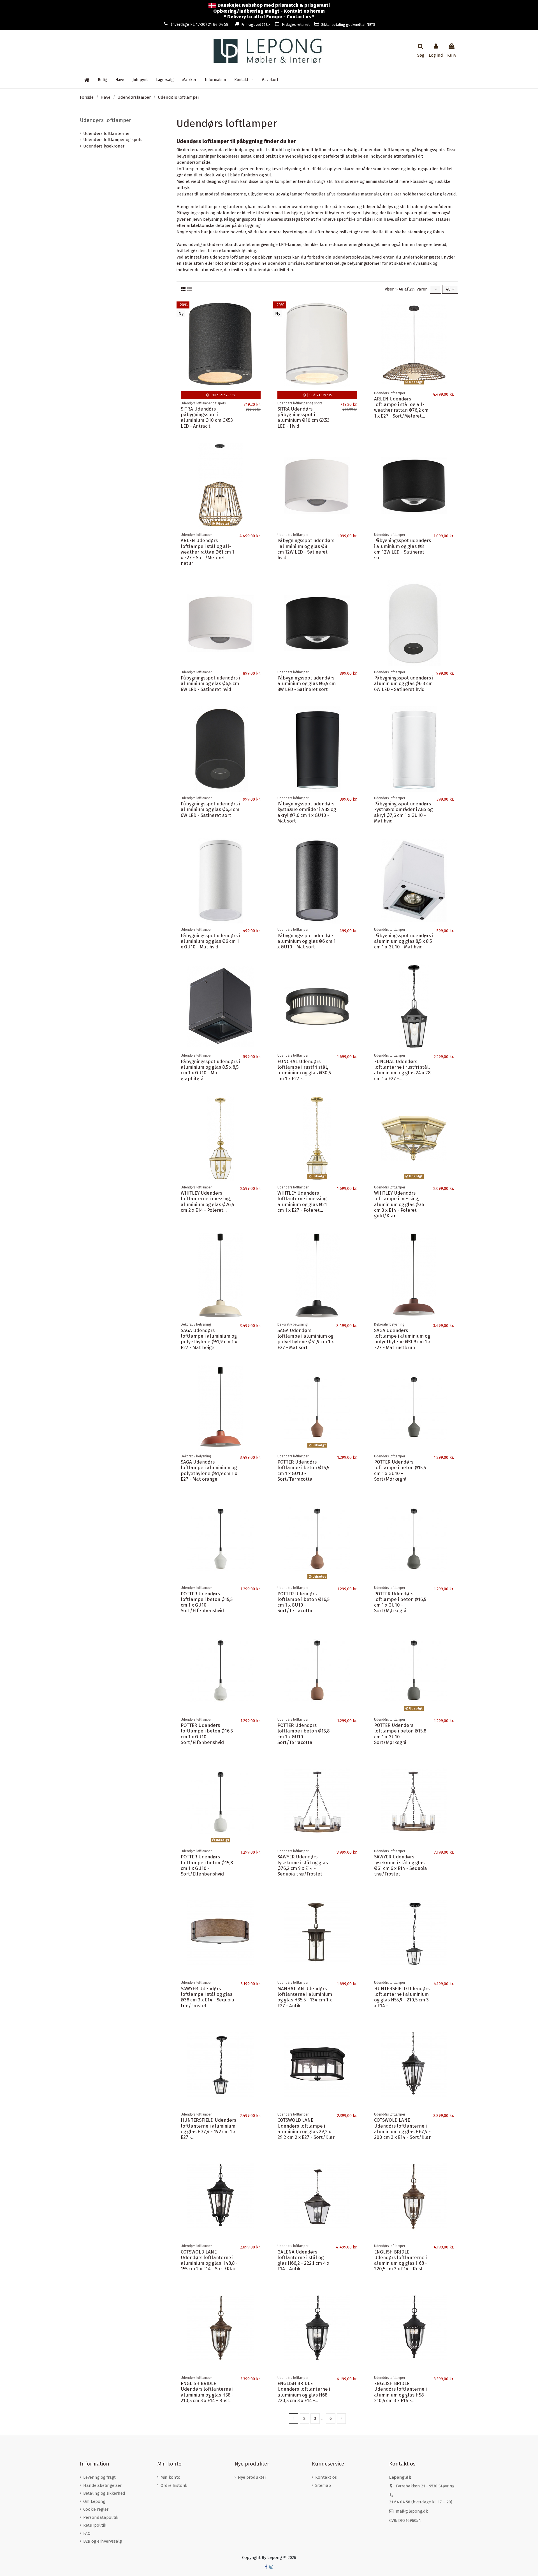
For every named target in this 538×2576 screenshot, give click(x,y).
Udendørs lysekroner (104, 146)
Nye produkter (252, 2477)
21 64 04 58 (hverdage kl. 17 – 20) (421, 2502)
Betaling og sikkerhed (104, 2493)
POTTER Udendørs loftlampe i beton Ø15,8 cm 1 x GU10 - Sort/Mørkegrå (400, 1734)
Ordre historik (174, 2485)
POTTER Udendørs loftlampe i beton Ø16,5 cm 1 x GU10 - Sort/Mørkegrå (400, 1602)
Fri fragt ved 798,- (256, 25)
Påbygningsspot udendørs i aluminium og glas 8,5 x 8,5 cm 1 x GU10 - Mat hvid (404, 941)
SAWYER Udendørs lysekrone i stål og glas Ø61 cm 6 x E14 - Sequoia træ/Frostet (401, 1865)
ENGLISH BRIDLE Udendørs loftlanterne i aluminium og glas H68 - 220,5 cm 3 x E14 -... (304, 2392)
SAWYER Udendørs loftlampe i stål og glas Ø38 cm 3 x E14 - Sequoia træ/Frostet (207, 1997)
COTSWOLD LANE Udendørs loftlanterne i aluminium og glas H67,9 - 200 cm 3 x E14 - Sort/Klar (402, 2129)
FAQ (87, 2533)
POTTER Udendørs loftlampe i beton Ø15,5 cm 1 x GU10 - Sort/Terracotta (303, 1470)
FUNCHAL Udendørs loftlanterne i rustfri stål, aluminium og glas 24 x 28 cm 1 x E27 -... (402, 1070)
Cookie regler (96, 2509)
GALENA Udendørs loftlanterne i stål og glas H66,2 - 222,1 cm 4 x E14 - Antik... (303, 2260)
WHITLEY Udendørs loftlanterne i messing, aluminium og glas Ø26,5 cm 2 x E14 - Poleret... (207, 1201)
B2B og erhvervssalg (103, 2541)
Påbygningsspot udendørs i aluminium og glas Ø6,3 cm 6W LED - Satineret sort (210, 809)
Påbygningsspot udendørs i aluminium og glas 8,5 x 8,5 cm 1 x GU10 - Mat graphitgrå (210, 1070)
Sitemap (323, 2485)
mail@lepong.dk (412, 2511)
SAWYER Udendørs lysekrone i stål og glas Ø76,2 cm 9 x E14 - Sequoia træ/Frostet (303, 1865)
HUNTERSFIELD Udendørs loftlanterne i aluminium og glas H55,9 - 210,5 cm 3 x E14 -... (402, 1997)
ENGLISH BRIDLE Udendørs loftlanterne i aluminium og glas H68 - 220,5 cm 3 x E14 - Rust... (401, 2260)
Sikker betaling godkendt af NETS (348, 25)
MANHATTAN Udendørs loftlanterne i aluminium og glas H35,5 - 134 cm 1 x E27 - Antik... (305, 1997)
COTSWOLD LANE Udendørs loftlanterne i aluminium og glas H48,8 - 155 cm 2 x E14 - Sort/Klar (209, 2260)
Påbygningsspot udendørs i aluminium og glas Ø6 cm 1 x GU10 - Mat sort (307, 941)
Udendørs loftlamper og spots (113, 140)
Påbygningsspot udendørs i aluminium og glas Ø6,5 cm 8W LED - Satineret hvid (210, 684)
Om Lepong (94, 2501)
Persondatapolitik (101, 2517)
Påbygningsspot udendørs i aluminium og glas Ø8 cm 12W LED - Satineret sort (403, 549)
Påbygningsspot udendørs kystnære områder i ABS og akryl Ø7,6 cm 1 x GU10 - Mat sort (307, 812)
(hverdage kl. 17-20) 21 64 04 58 (200, 25)
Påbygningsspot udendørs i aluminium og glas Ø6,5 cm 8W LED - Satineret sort (307, 684)
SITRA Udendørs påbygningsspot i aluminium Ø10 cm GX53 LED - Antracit (207, 417)
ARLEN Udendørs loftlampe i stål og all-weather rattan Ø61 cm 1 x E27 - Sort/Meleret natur (207, 552)
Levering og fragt (99, 2477)
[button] (215, 80)
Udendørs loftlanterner (106, 133)
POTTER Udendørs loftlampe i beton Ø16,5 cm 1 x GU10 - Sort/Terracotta (303, 1602)
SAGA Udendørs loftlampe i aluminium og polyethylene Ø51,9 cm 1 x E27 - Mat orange (209, 1470)
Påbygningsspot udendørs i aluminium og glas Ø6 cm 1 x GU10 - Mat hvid (210, 941)
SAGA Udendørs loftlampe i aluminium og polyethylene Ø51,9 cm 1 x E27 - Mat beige (209, 1339)
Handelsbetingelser (102, 2485)
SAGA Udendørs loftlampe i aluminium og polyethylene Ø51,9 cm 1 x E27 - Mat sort (306, 1339)
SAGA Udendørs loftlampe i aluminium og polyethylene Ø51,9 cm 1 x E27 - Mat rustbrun (402, 1339)
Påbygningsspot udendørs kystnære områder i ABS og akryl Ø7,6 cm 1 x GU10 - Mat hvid (403, 812)
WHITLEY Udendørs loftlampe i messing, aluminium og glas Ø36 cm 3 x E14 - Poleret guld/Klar (399, 1204)
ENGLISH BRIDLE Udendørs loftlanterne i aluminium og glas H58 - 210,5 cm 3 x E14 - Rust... (207, 2392)
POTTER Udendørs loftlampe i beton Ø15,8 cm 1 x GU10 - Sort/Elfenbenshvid (207, 1865)
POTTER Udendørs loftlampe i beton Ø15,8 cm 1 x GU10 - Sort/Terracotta (303, 1734)
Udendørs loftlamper (105, 120)
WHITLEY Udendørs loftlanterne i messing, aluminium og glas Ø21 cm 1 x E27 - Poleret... (302, 1201)
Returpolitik (95, 2525)
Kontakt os (326, 2477)
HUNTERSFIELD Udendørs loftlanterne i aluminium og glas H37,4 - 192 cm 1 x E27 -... (208, 2129)
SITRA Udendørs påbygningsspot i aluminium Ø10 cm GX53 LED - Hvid (303, 417)
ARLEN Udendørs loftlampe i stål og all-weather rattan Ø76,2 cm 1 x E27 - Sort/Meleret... (401, 407)
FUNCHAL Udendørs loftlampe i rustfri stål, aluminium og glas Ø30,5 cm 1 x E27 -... (304, 1070)
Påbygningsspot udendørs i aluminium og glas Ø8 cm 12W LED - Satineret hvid (306, 549)
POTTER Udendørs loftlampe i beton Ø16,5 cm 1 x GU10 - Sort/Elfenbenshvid (207, 1734)
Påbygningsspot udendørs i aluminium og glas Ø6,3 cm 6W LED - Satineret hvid (404, 684)
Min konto (171, 2477)
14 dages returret (296, 25)
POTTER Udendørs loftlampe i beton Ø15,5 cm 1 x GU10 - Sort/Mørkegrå (400, 1470)
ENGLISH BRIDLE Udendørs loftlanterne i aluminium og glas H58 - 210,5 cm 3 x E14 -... (400, 2392)
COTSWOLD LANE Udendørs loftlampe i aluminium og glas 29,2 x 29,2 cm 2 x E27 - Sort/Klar (306, 2129)
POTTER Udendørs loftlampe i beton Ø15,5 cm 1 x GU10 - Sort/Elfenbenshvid (207, 1602)
